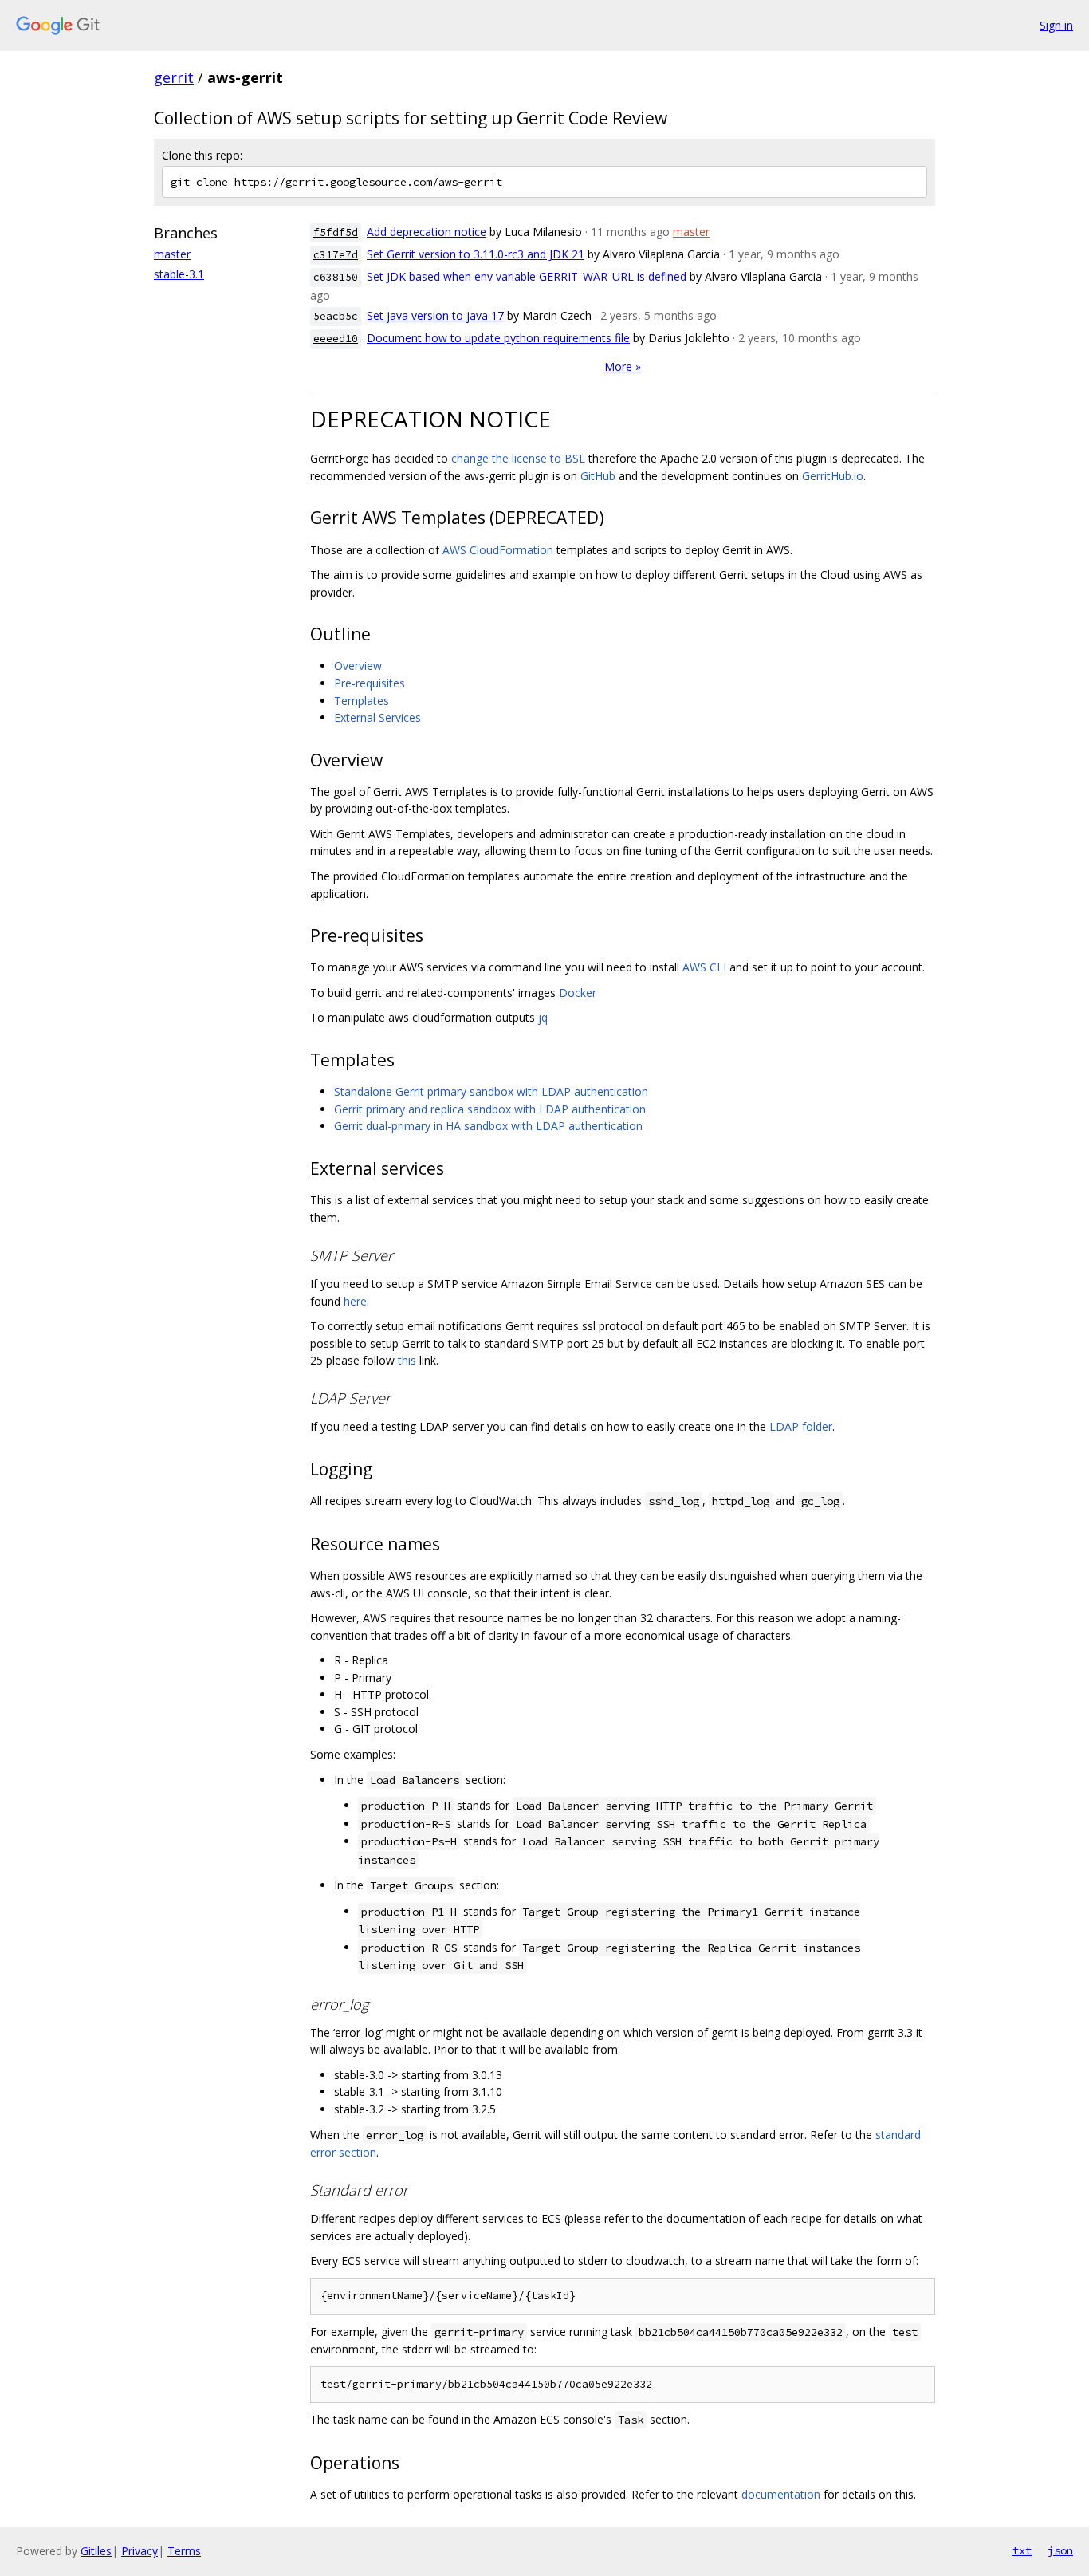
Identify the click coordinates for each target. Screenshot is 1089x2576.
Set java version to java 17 (435, 315)
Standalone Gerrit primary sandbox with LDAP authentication (491, 1091)
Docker (578, 993)
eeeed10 (336, 339)
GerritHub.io (833, 476)
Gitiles (96, 2551)
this (407, 1360)
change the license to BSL (518, 458)
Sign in (1056, 25)
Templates (362, 701)
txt (1022, 2550)
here (355, 1301)
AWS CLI (704, 967)
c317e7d (336, 255)
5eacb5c (336, 316)
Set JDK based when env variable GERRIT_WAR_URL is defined (527, 276)
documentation (781, 2494)
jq (543, 1017)
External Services (377, 717)
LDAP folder (801, 1426)
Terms (184, 2551)
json (1060, 2550)
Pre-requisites (370, 683)
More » (623, 366)
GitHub (598, 476)
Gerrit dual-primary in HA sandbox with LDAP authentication (488, 1126)
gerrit (174, 77)
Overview (358, 666)
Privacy (140, 2551)
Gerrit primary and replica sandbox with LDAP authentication (490, 1109)
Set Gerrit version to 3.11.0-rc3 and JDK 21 (476, 254)
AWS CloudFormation (498, 550)
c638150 (336, 277)
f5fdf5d (336, 232)
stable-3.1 (179, 274)
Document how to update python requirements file (498, 338)
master (172, 254)
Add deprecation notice (427, 232)
